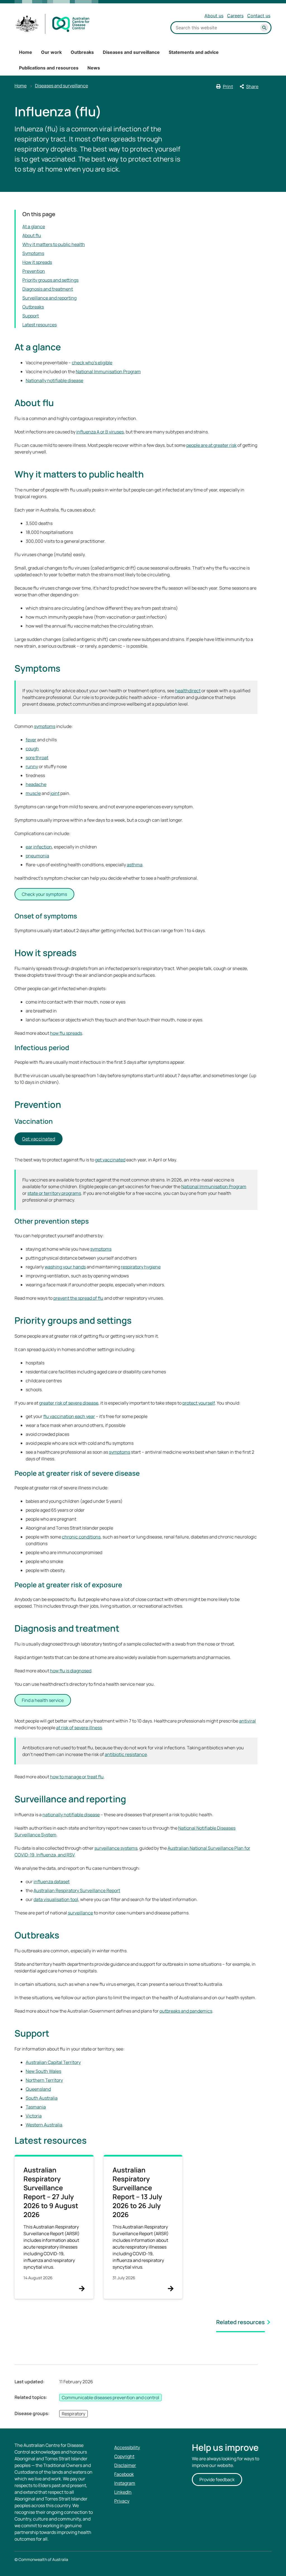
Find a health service (43, 1700)
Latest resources (40, 325)
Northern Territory (44, 2080)
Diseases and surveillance (131, 52)
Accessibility (127, 2447)
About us (214, 16)
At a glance (34, 226)
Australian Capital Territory (53, 2062)
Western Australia (44, 2125)
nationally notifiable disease (71, 1815)
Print (228, 86)
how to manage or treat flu (77, 1777)
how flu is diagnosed (71, 1671)
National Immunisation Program (108, 372)
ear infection (39, 847)
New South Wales (43, 2071)
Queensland (38, 2089)
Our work (51, 52)
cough (32, 749)
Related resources (240, 2322)
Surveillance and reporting (49, 298)
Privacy (122, 2501)
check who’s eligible (92, 363)
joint (55, 793)
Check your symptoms (44, 894)
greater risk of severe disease (69, 1403)
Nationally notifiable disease (54, 380)
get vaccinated (110, 1160)
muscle (33, 793)
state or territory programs (54, 1193)
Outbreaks (82, 52)
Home (26, 52)
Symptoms (33, 253)
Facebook (124, 2474)
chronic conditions (81, 1537)
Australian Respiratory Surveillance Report (77, 1890)
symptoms (45, 726)
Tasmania (36, 2107)
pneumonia (37, 856)
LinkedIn (123, 2492)
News (94, 68)
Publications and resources (49, 68)
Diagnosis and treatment (48, 289)
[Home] (53, 24)
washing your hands (65, 1267)
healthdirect (188, 691)
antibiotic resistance (126, 1754)
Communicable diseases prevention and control (110, 2397)
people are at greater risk (211, 445)
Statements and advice (194, 52)
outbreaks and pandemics (186, 2011)
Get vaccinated (39, 1139)
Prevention (34, 271)
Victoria (34, 2116)
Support (31, 316)
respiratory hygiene (141, 1267)
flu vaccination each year (69, 1416)
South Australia (42, 2098)
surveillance (80, 1913)
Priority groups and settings (50, 280)
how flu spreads (66, 1033)
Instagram (125, 2483)
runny (32, 766)
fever (31, 740)
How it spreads (37, 262)
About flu (32, 235)
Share (252, 86)
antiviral (247, 1721)
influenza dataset (52, 1882)
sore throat (37, 758)
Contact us (259, 16)
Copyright (124, 2456)
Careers (235, 16)
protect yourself (199, 1403)
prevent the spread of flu (78, 1298)
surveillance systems (116, 1848)
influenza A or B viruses (100, 432)
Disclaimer (125, 2465)
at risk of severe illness (79, 1728)
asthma (135, 865)
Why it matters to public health (54, 244)
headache (36, 784)
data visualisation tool (56, 1899)
